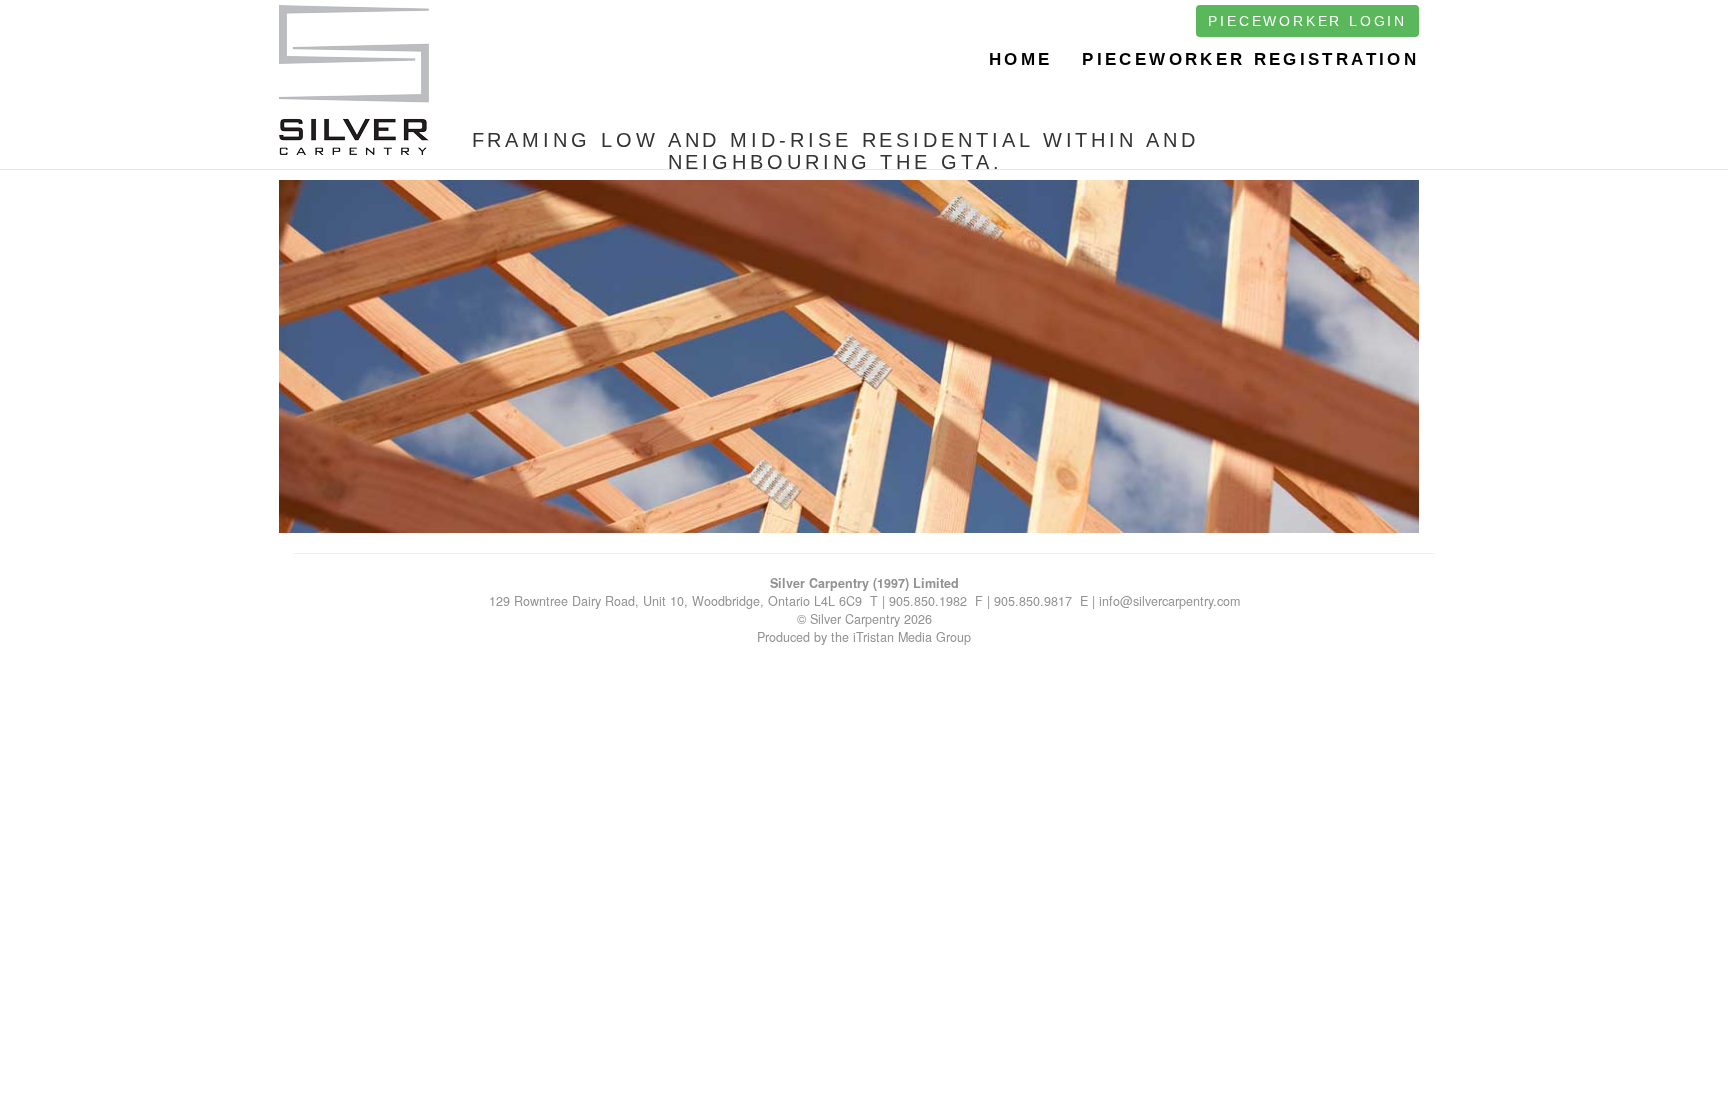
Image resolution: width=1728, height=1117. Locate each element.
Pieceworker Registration (1250, 59)
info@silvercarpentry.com (1169, 601)
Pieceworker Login (1307, 21)
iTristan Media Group (912, 637)
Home (1020, 59)
